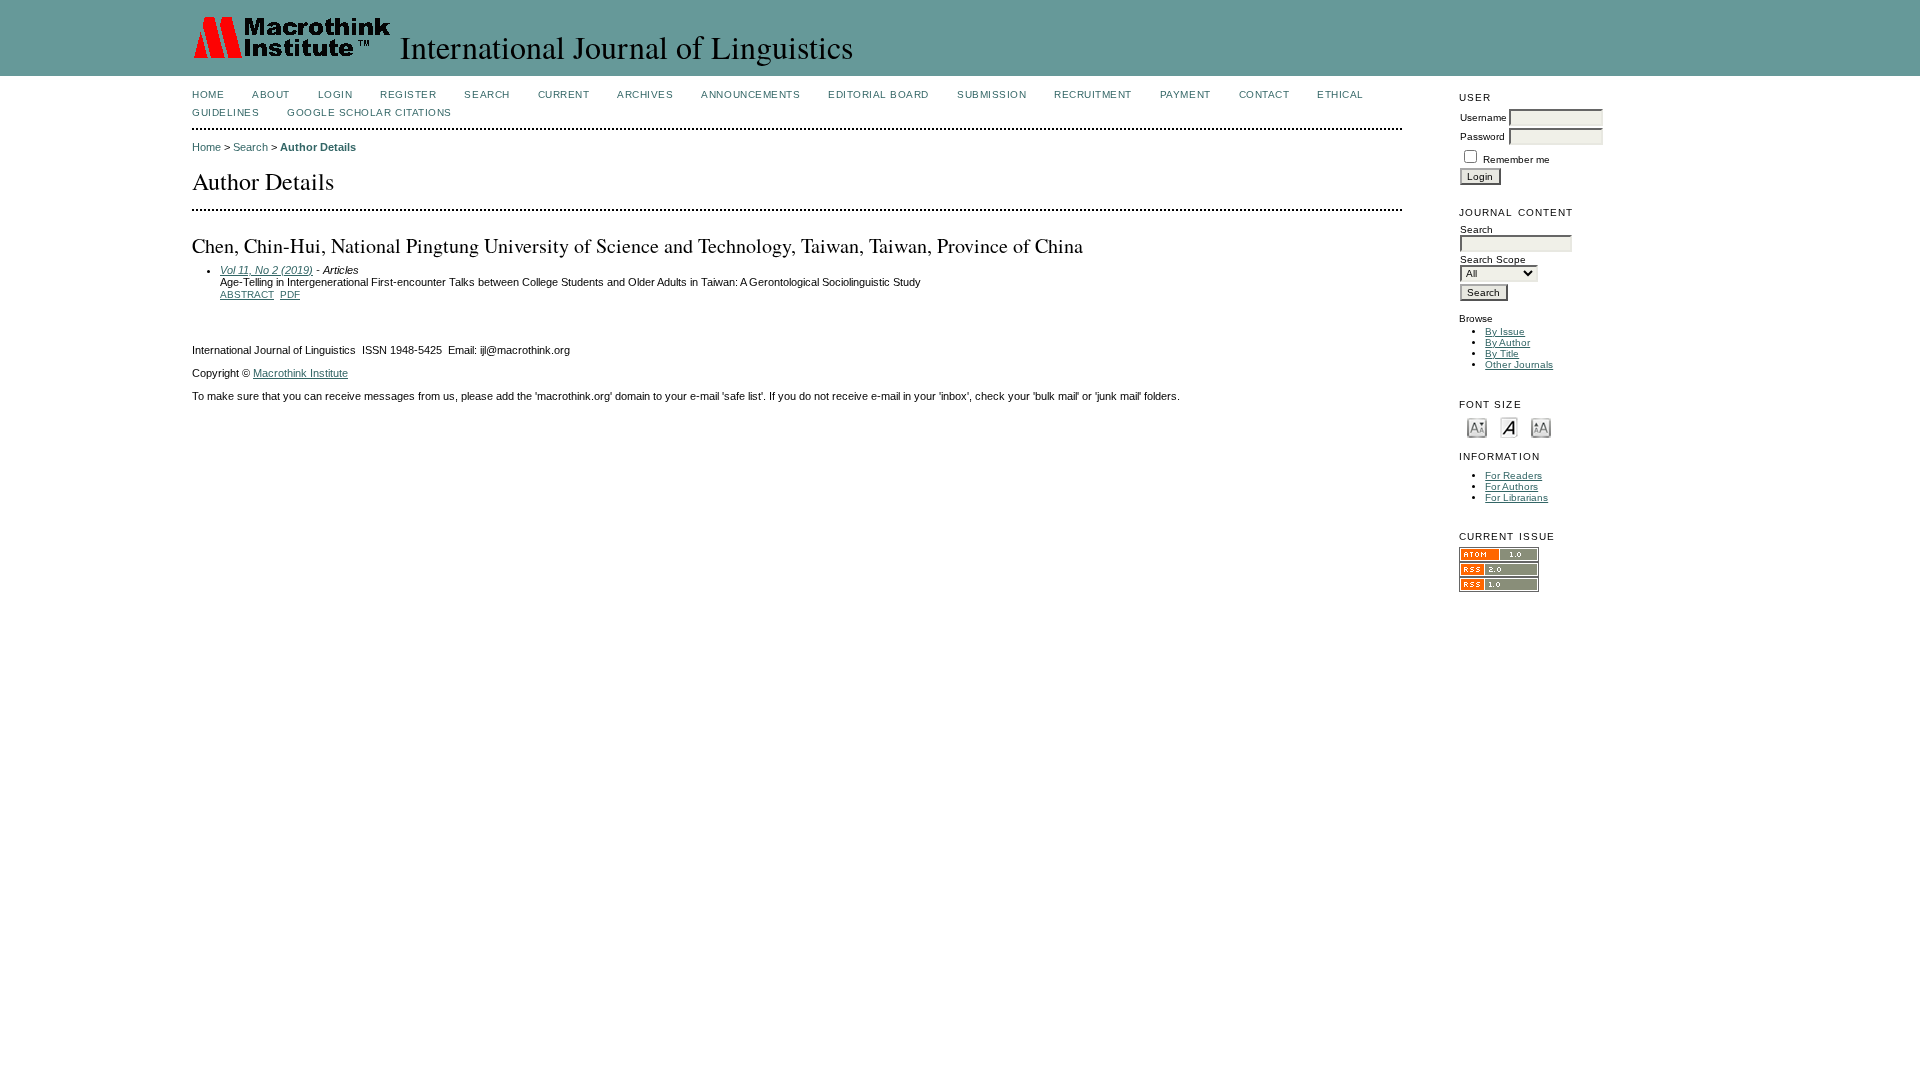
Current (564, 94)
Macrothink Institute (300, 373)
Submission (991, 94)
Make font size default (1509, 426)
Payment (1185, 94)
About (271, 94)
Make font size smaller (1477, 426)
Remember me (1516, 159)
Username (1483, 117)
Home (208, 94)
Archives (645, 94)
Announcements (750, 94)
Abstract (247, 294)
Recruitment (1093, 94)
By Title (1502, 353)
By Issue (1505, 331)
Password (1482, 136)
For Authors (1511, 486)
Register (408, 94)
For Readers (1513, 475)
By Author (1507, 342)
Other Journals (1519, 364)
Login (335, 94)
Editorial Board (878, 94)
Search (486, 94)
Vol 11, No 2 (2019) (266, 270)
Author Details (318, 147)
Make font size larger (1541, 426)
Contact (1264, 94)
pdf (290, 294)
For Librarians (1516, 497)
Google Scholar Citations (369, 112)
